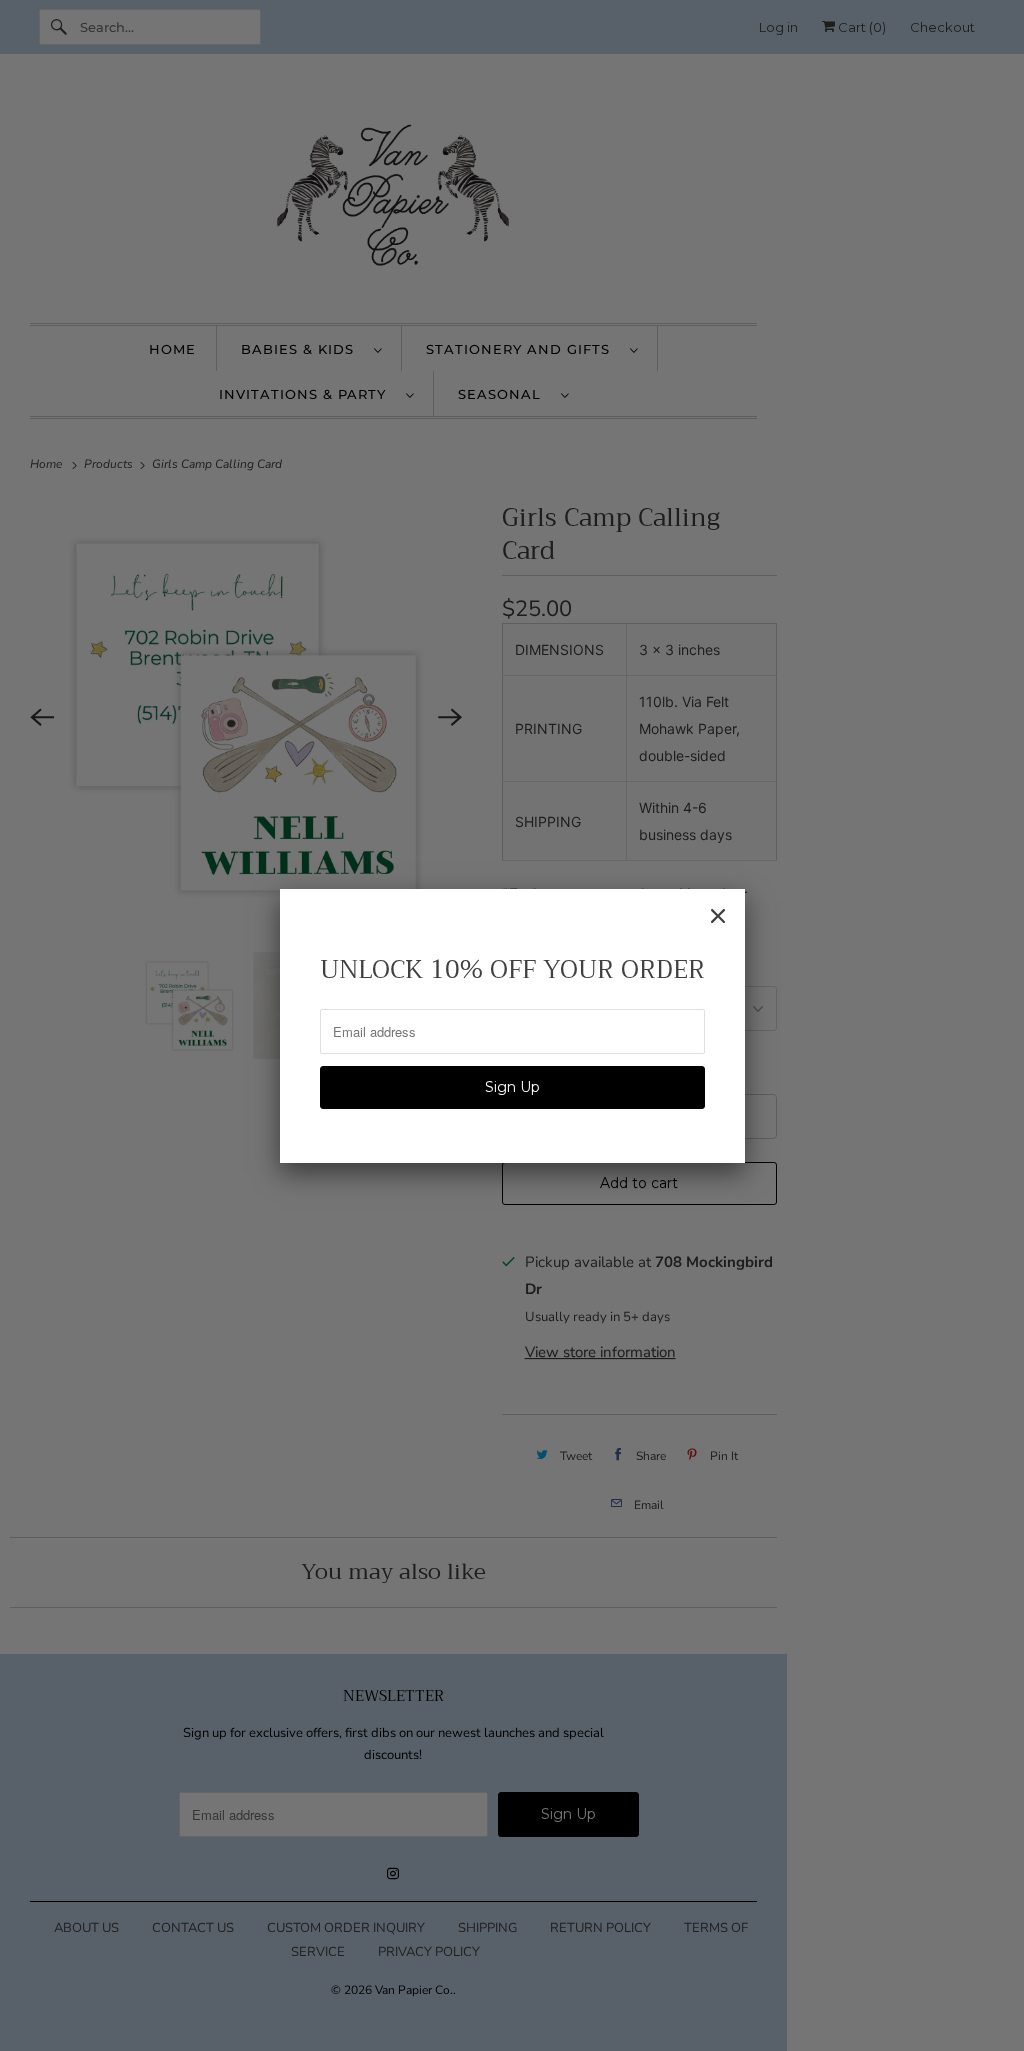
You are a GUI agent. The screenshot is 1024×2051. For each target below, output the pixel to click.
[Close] (718, 916)
